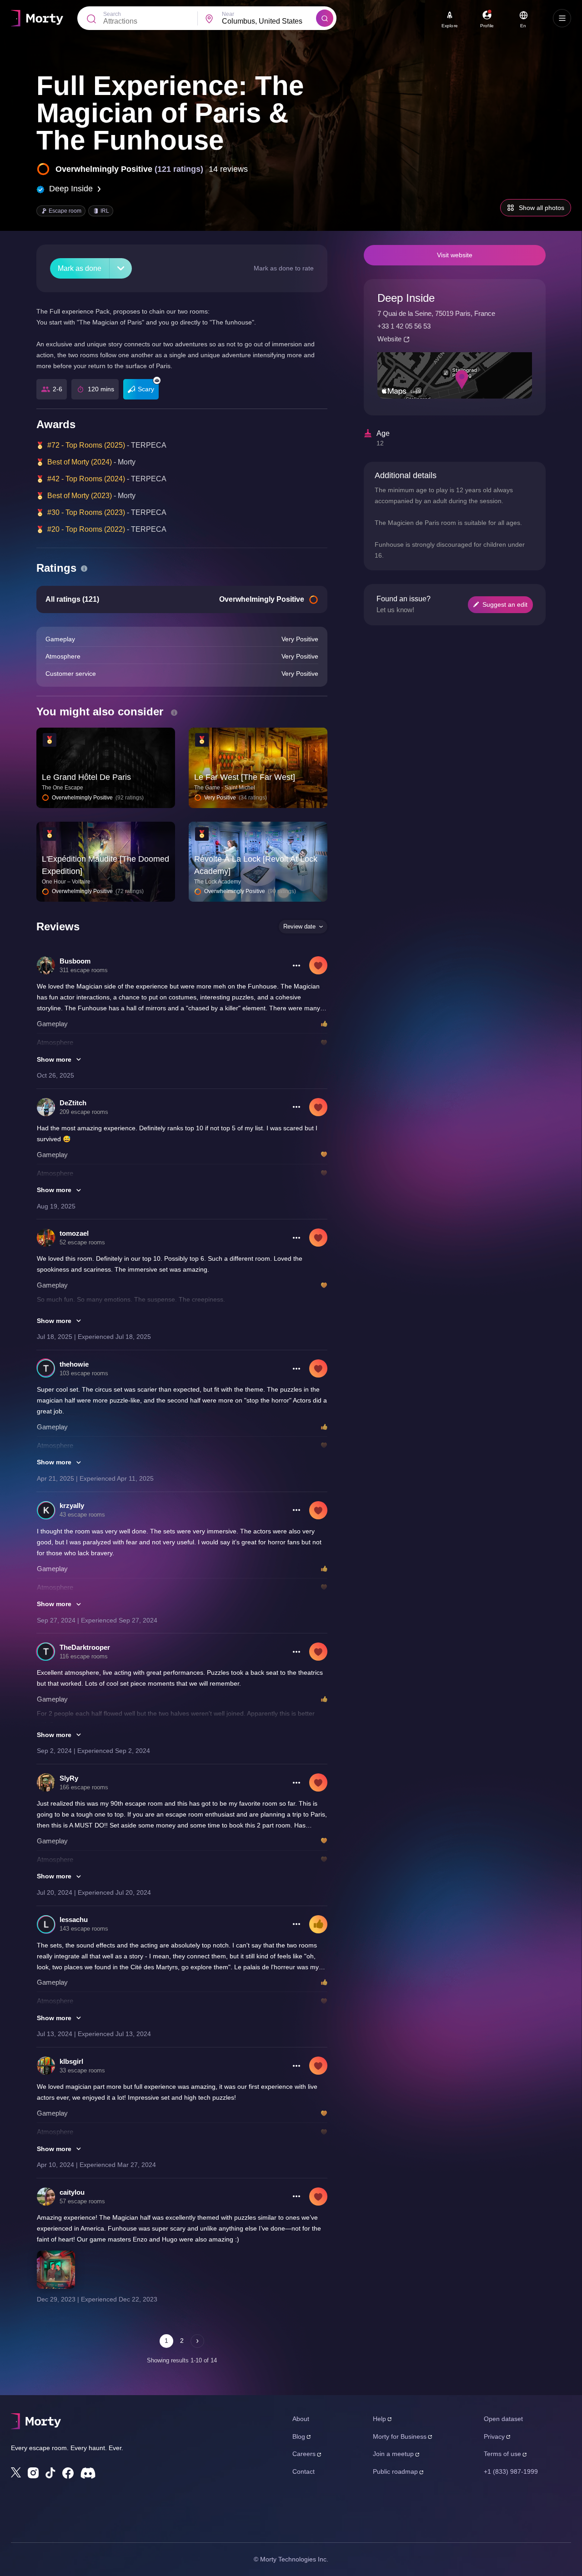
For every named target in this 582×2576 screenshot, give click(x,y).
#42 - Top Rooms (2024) (86, 479)
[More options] (296, 965)
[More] (121, 268)
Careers (304, 2454)
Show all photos (542, 208)
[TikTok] (50, 2473)
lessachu (74, 1920)
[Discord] (88, 2473)
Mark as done (80, 268)
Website (389, 339)
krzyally (72, 1505)
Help (379, 2419)
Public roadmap (395, 2471)
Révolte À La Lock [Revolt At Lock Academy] (256, 865)
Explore (450, 26)
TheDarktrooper (85, 1647)
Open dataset (503, 2419)
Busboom (75, 961)
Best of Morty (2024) (80, 462)
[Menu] (562, 18)
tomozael (74, 1233)
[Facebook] (68, 2473)
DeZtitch (73, 1103)
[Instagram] (33, 2473)
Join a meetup (393, 2454)
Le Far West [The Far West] (245, 777)
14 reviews (228, 169)
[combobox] (269, 21)
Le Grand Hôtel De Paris (86, 777)
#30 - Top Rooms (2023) (86, 512)
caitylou (72, 2192)
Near (228, 14)
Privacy (494, 2436)
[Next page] (197, 2341)
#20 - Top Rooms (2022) (86, 529)
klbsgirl (71, 2061)
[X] (16, 2472)
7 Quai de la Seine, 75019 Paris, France (436, 313)
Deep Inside (71, 189)
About (301, 2419)
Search (112, 14)
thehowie (74, 1364)
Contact (304, 2471)
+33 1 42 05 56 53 (404, 326)
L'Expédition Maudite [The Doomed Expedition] (105, 865)
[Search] (325, 18)
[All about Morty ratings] (84, 569)
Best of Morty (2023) (80, 496)
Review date (299, 926)
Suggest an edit (505, 604)
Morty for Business (400, 2436)
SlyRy (69, 1778)
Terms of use (502, 2454)
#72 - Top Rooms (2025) (86, 445)
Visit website (455, 255)
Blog (299, 2436)
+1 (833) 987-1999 (511, 2471)
